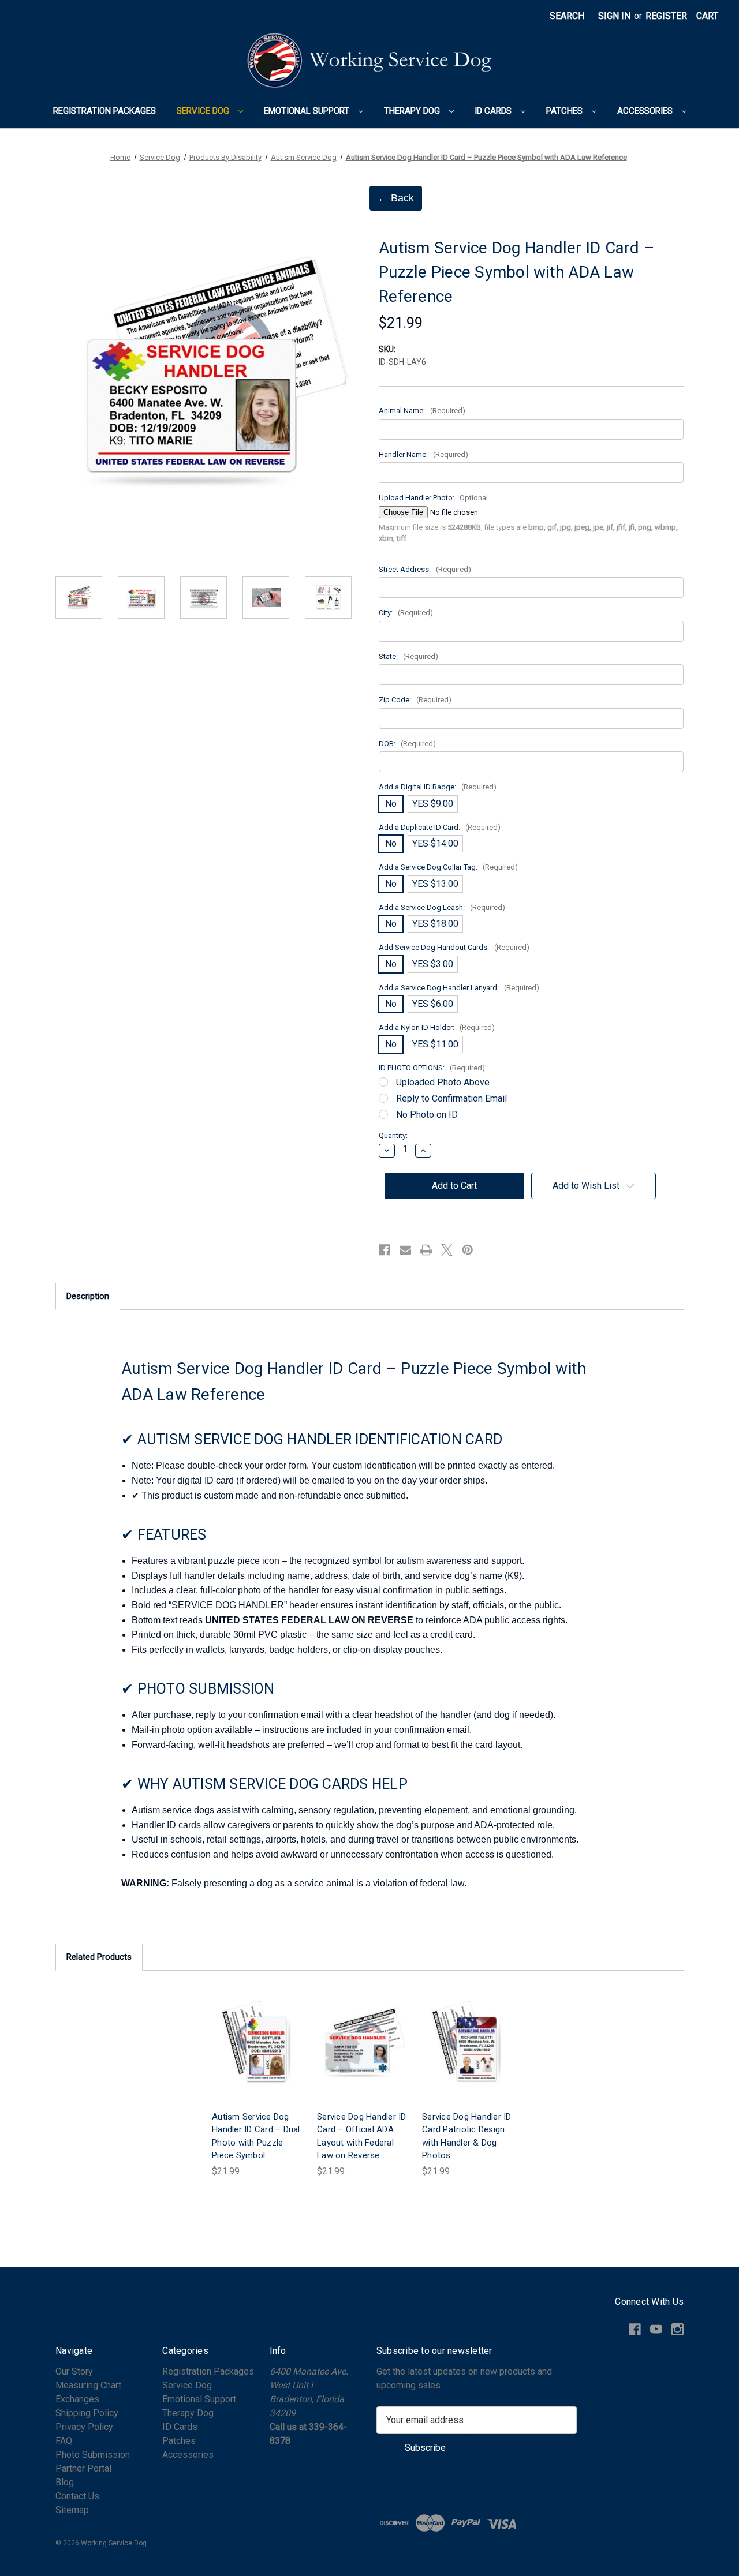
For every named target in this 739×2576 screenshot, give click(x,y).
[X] (447, 1250)
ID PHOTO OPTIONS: (432, 1068)
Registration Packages (104, 111)
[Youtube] (656, 2329)
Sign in (614, 16)
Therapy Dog (413, 111)
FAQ (64, 2441)
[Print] (426, 1250)
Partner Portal (83, 2468)
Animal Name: (422, 411)
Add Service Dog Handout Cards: (454, 947)
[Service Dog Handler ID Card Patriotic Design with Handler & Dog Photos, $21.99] (468, 2044)
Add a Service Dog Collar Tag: (448, 867)
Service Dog (204, 111)
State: (408, 656)
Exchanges (77, 2399)
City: (406, 613)
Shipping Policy (87, 2413)
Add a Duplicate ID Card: (440, 827)
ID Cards (494, 111)
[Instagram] (678, 2329)
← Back (396, 198)
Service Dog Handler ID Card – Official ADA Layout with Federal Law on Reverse (362, 2136)
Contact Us (77, 2496)
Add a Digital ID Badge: (438, 787)
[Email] (405, 1250)
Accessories (646, 111)
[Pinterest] (468, 1250)
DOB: (407, 744)
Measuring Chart (88, 2385)
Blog (65, 2482)
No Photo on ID (427, 1115)
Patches (566, 111)
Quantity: (393, 1135)
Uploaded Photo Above (443, 1082)
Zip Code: (415, 700)
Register (666, 16)
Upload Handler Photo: (433, 498)
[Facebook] (385, 1250)
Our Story (74, 2371)
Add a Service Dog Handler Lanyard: (459, 988)
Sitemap (72, 2510)
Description (88, 1296)
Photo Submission (93, 2455)
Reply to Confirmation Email (451, 1098)
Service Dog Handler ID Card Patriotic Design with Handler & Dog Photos (467, 2136)
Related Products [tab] (99, 1957)
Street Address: (425, 569)
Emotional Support (308, 111)
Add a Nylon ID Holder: (437, 1027)
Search (567, 16)
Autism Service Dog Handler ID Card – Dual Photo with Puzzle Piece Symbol (256, 2136)
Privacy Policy (84, 2427)
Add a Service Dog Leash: (442, 907)
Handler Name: (423, 454)
